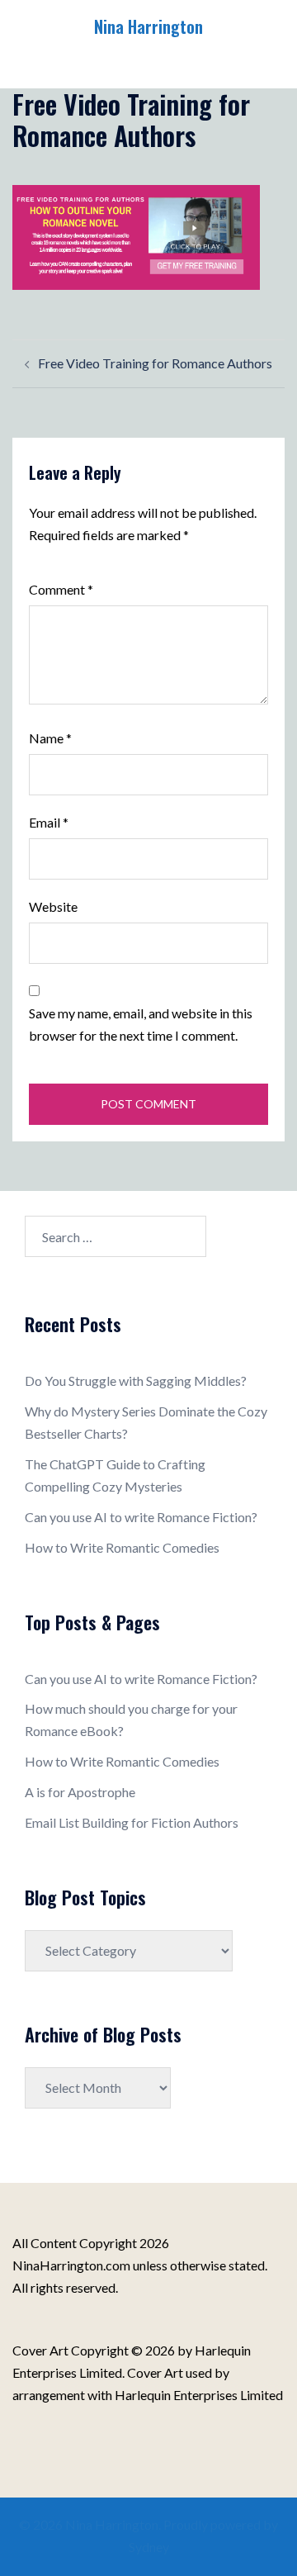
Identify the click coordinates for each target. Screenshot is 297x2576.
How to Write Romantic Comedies (122, 1547)
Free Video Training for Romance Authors (155, 363)
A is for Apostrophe (80, 1792)
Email (49, 822)
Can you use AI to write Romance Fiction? (141, 1517)
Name (50, 738)
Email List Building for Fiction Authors (132, 1822)
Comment (61, 589)
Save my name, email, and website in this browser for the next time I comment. (141, 1024)
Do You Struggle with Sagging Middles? (136, 1381)
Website (53, 906)
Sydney (149, 2547)
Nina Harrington (148, 26)
